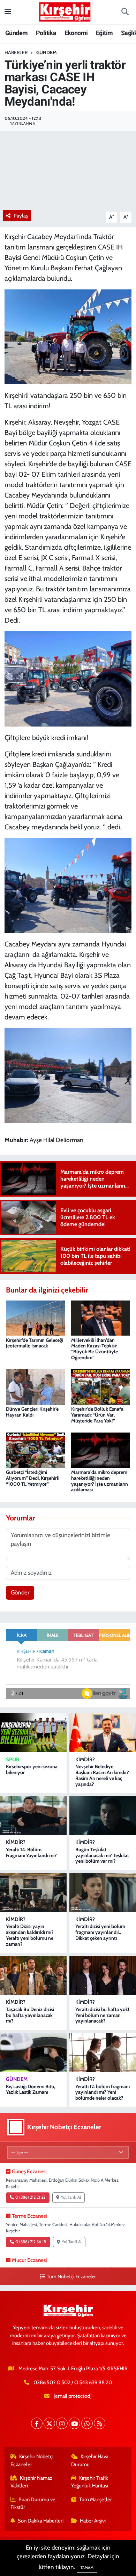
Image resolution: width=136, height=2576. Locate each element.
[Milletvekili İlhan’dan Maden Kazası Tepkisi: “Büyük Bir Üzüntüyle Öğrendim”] (101, 1318)
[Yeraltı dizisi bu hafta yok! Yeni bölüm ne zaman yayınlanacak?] (103, 1975)
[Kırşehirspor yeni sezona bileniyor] (33, 1733)
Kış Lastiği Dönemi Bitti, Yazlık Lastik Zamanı (31, 2089)
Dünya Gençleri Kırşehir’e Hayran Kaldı (32, 1412)
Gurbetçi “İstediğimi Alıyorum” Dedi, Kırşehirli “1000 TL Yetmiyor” (33, 1478)
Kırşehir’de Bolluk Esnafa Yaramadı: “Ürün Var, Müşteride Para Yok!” (97, 1415)
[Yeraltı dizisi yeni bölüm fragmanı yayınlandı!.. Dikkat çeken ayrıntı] (103, 1893)
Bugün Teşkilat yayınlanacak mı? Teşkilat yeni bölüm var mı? (102, 1855)
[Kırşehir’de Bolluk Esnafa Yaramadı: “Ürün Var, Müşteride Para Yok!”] (101, 1386)
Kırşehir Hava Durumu (90, 2460)
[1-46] (68, 885)
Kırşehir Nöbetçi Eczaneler (32, 2460)
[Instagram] (62, 2423)
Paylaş (21, 216)
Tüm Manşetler (96, 2500)
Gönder (20, 1592)
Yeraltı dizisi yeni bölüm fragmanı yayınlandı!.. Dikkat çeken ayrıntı (100, 1932)
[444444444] (68, 336)
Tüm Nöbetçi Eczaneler (71, 2276)
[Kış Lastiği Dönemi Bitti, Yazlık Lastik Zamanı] (33, 2052)
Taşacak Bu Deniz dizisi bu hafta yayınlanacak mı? (30, 2015)
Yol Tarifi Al (71, 2197)
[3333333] (68, 678)
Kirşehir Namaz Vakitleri (32, 2482)
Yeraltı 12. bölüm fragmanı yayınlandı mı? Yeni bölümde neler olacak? (103, 2092)
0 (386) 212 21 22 (30, 2197)
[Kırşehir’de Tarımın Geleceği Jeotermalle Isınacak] (36, 1318)
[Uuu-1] (68, 1075)
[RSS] (100, 2423)
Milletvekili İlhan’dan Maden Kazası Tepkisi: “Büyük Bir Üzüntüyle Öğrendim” (95, 1349)
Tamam (87, 2568)
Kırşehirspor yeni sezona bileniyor (32, 1769)
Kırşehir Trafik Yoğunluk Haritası (90, 2482)
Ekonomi (76, 33)
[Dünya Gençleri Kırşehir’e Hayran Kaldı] (36, 1386)
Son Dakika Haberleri (41, 2521)
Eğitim (104, 33)
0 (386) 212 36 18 (31, 2242)
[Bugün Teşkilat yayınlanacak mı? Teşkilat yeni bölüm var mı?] (103, 1815)
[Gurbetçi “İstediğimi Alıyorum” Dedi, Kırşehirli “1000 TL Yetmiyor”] (36, 1450)
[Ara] (125, 12)
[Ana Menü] (8, 12)
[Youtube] (74, 2423)
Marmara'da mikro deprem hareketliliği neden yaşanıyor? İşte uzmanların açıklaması (100, 1481)
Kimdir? (85, 1759)
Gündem (16, 33)
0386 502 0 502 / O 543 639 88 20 (73, 2382)
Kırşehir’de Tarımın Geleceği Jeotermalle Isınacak (35, 1343)
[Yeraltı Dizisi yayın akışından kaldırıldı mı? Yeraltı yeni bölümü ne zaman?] (33, 1893)
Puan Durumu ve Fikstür (33, 2503)
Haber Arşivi (93, 2521)
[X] (49, 2423)
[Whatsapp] (87, 2423)
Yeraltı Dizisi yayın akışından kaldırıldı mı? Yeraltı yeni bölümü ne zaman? (30, 1935)
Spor (13, 1759)
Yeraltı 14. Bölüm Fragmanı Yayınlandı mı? (31, 1852)
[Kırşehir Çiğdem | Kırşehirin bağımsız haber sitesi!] (65, 11)
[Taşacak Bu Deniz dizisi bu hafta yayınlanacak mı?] (33, 1975)
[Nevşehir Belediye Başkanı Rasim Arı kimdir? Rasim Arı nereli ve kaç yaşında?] (103, 1733)
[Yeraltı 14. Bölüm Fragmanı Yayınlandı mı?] (33, 1815)
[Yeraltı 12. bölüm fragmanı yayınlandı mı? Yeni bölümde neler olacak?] (103, 2052)
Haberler (16, 52)
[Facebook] (37, 2423)
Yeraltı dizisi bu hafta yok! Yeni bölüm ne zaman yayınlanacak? (102, 2015)
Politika (46, 33)
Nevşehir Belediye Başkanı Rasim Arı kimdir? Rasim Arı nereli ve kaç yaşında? (102, 1775)
